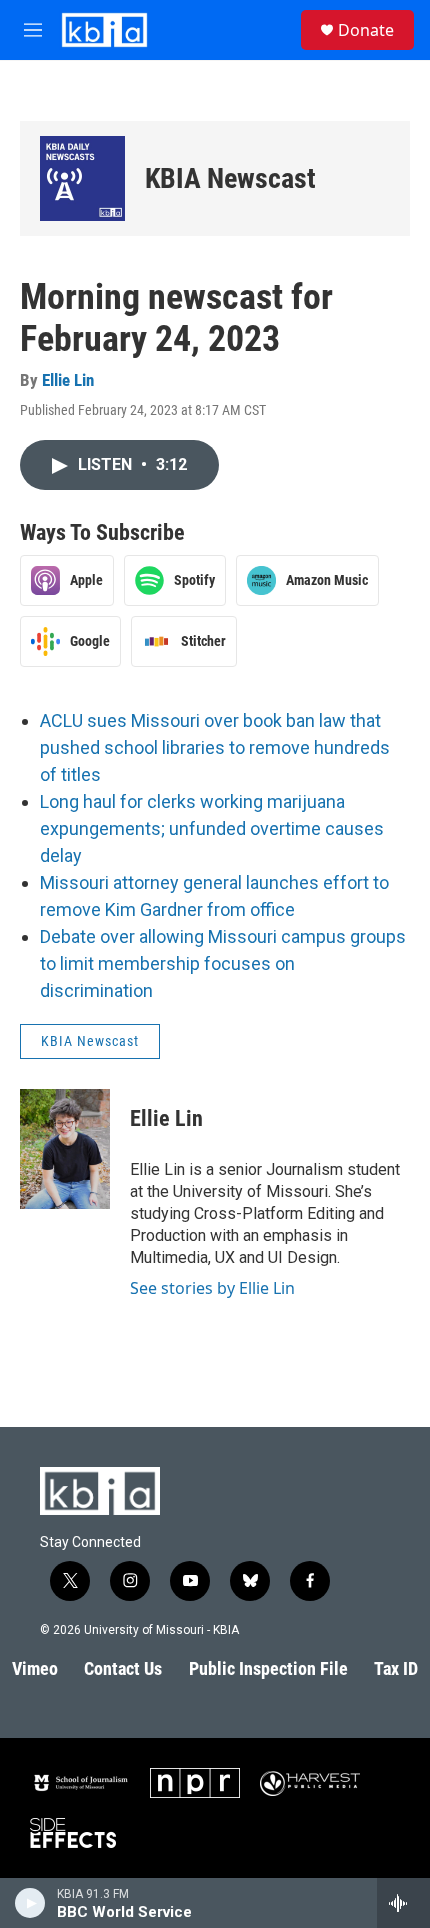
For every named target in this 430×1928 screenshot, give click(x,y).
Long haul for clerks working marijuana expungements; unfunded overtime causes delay (212, 828)
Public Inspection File (268, 1668)
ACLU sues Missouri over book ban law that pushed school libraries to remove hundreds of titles (215, 747)
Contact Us (123, 1668)
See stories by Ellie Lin (212, 1288)
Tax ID (396, 1668)
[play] (30, 1903)
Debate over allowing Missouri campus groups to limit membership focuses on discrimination (223, 963)
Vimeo (35, 1668)
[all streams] (403, 1903)
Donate (366, 30)
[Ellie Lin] (65, 1149)
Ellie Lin (68, 380)
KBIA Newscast (230, 178)
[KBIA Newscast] (82, 178)
